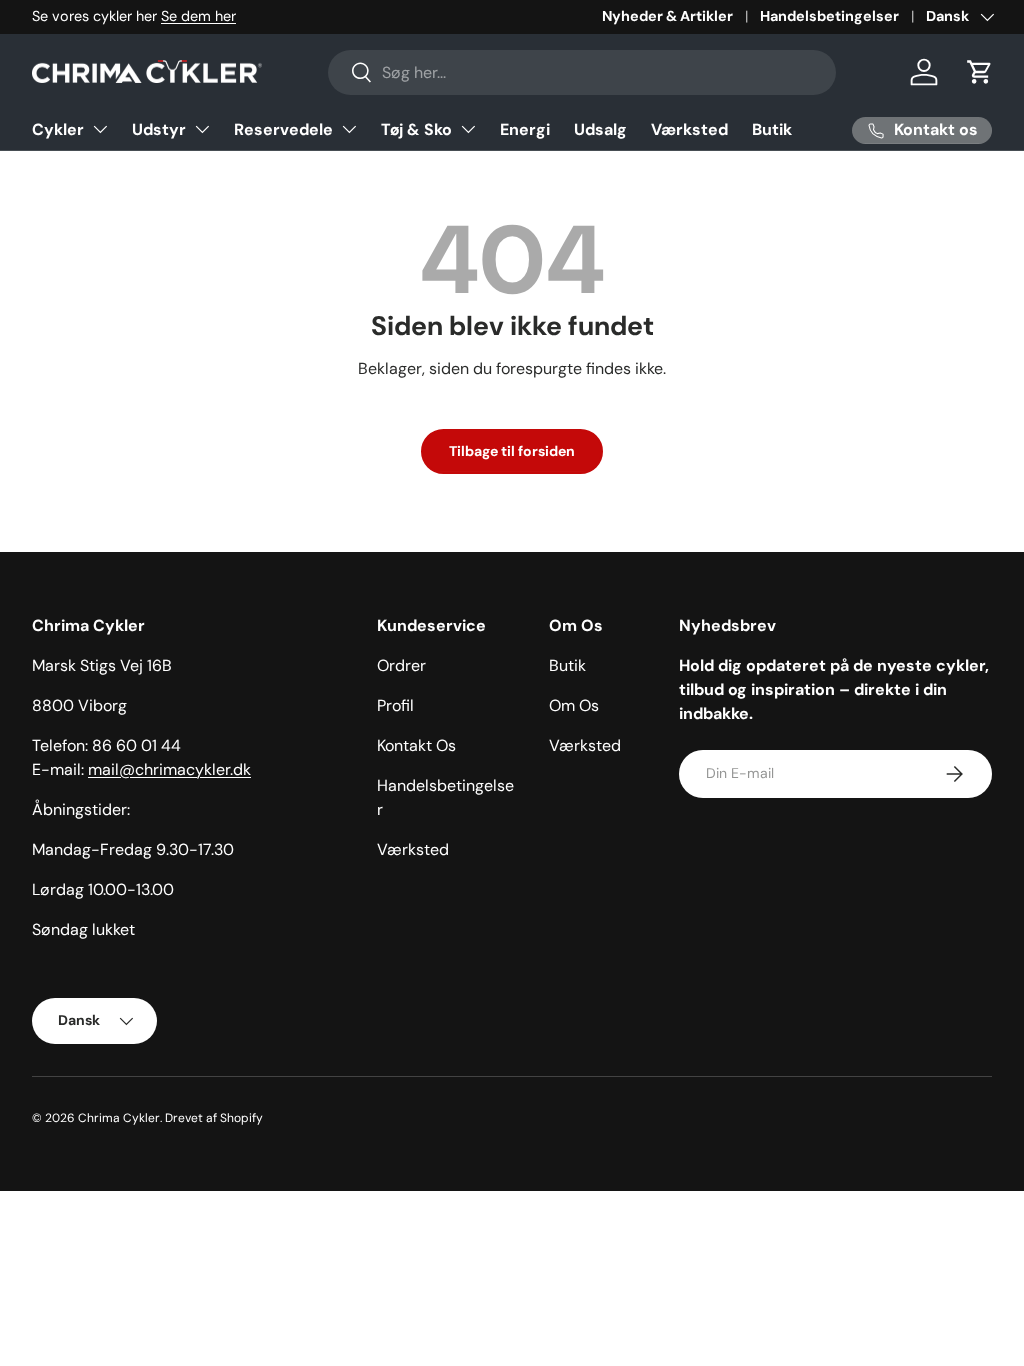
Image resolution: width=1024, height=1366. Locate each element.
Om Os (574, 705)
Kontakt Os (416, 745)
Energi (525, 129)
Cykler (58, 129)
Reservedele (283, 129)
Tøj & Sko (416, 129)
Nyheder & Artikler (667, 16)
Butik (772, 129)
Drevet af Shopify (214, 1118)
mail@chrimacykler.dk (169, 769)
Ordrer (401, 665)
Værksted (689, 129)
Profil (395, 705)
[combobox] (582, 72)
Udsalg (600, 129)
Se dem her (198, 16)
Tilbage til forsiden (512, 451)
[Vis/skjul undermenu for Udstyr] (202, 129)
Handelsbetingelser (829, 16)
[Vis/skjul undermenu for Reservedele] (349, 129)
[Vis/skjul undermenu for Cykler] (100, 129)
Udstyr (159, 129)
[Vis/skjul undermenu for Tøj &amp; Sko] (468, 129)
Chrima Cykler (119, 1118)
